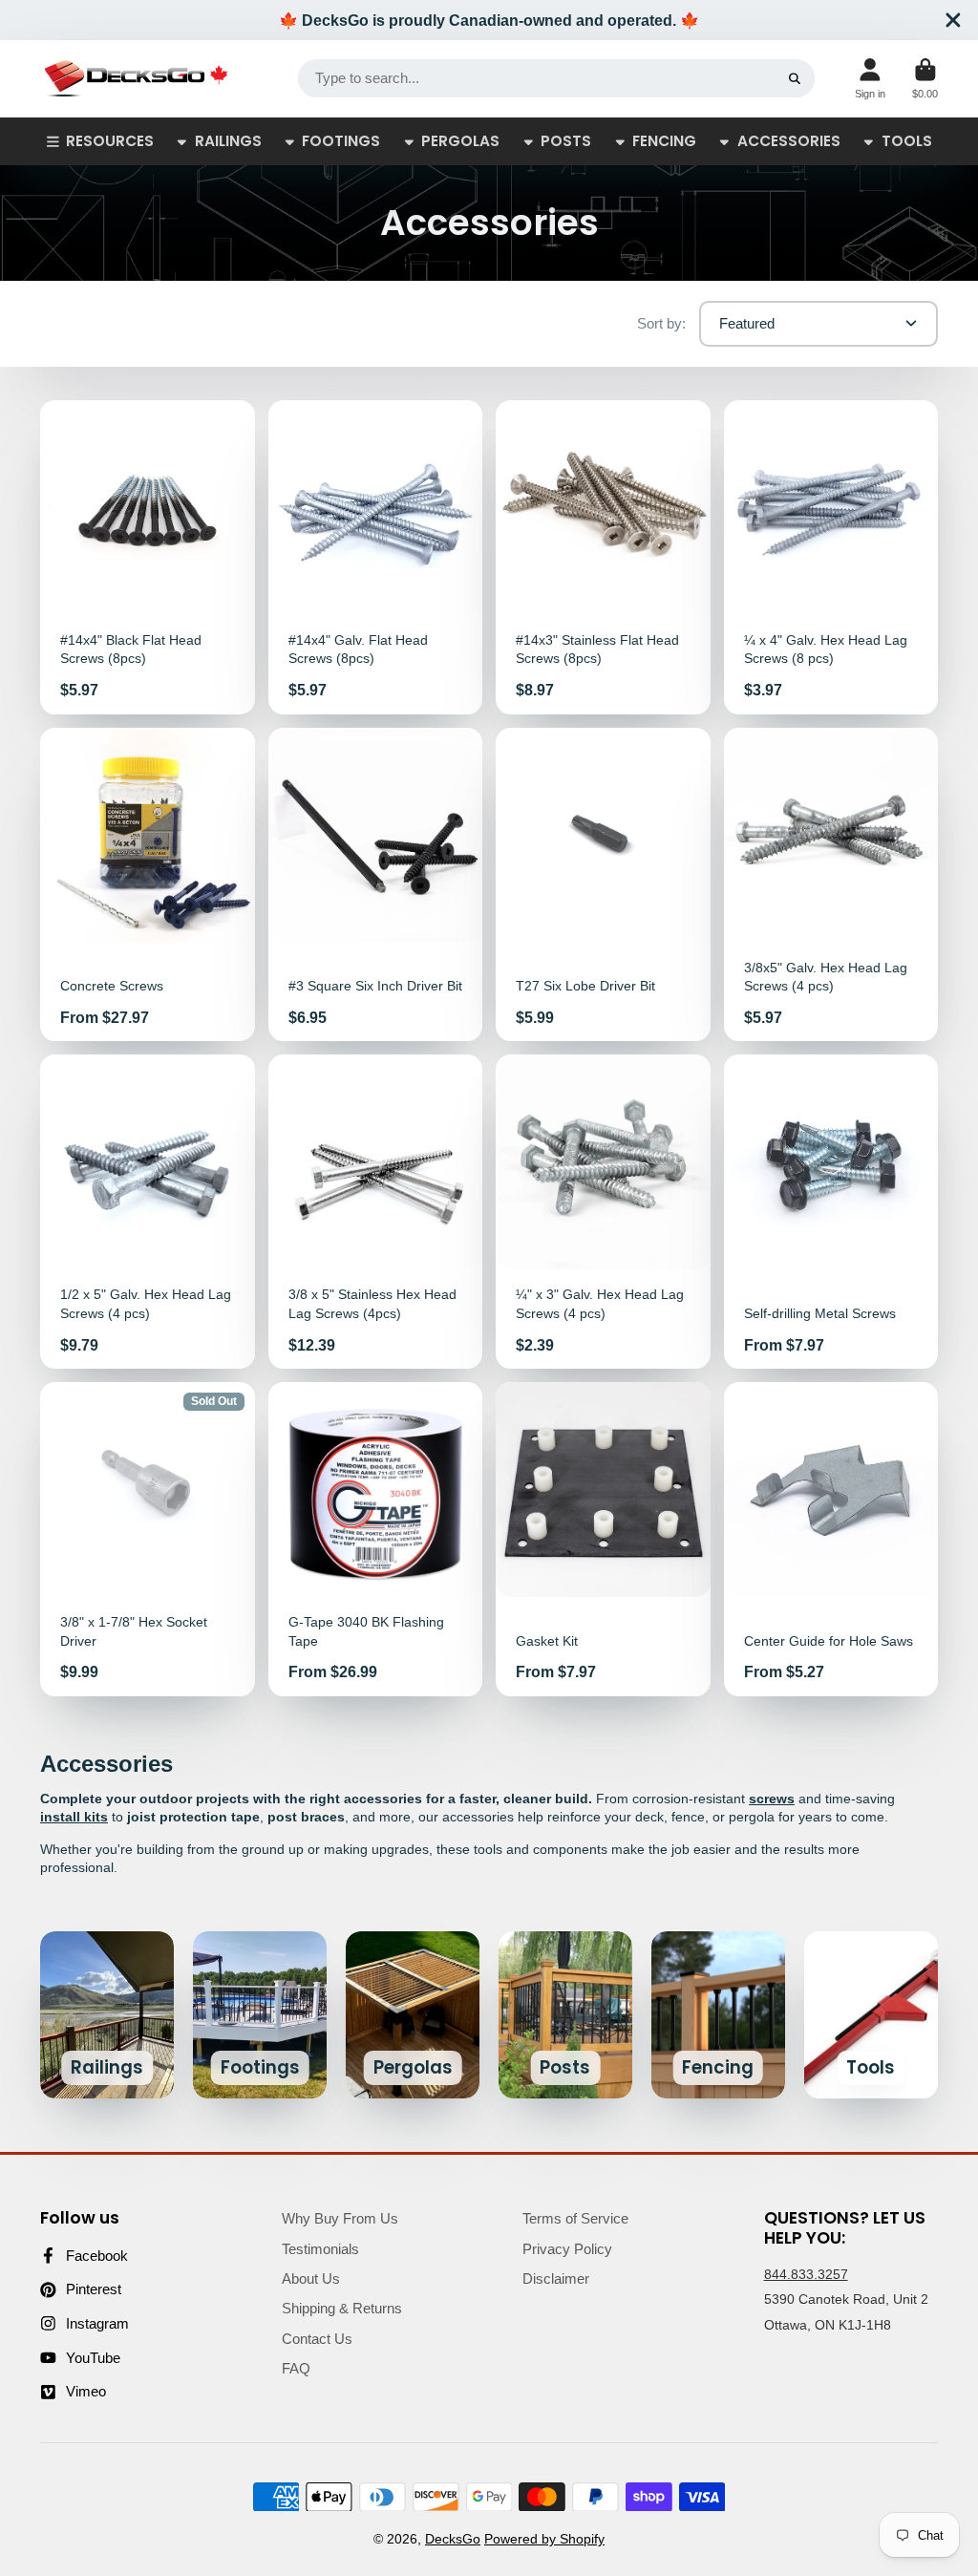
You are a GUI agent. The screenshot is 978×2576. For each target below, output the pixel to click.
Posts (565, 2015)
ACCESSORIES (789, 141)
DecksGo (453, 2539)
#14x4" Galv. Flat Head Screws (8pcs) (376, 557)
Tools (871, 2015)
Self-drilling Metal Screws (831, 1212)
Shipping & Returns (342, 2308)
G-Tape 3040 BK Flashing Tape (376, 1539)
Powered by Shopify (544, 2539)
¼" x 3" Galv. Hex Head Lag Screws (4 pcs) (603, 1212)
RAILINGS (228, 141)
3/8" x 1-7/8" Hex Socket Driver (148, 1539)
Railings (107, 2015)
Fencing (718, 2015)
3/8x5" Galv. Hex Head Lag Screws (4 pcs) (831, 885)
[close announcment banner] (953, 20)
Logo (136, 79)
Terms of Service (575, 2218)
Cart (925, 79)
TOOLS (907, 141)
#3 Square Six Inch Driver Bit (376, 885)
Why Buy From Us (340, 2218)
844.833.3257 (806, 2274)
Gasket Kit (603, 1539)
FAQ (296, 2368)
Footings (260, 2015)
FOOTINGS (341, 141)
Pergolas (413, 2015)
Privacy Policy (567, 2249)
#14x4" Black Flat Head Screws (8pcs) (148, 557)
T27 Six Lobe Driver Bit (603, 885)
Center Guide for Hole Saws (831, 1539)
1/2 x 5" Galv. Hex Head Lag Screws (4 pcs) (148, 1212)
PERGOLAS (460, 141)
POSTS (566, 141)
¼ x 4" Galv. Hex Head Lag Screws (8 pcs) (831, 557)
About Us (311, 2278)
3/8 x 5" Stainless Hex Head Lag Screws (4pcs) (376, 1212)
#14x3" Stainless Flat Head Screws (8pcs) (603, 557)
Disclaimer (556, 2278)
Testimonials (320, 2249)
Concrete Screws (148, 885)
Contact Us (317, 2339)
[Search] (795, 78)
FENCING (664, 141)
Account (870, 79)
